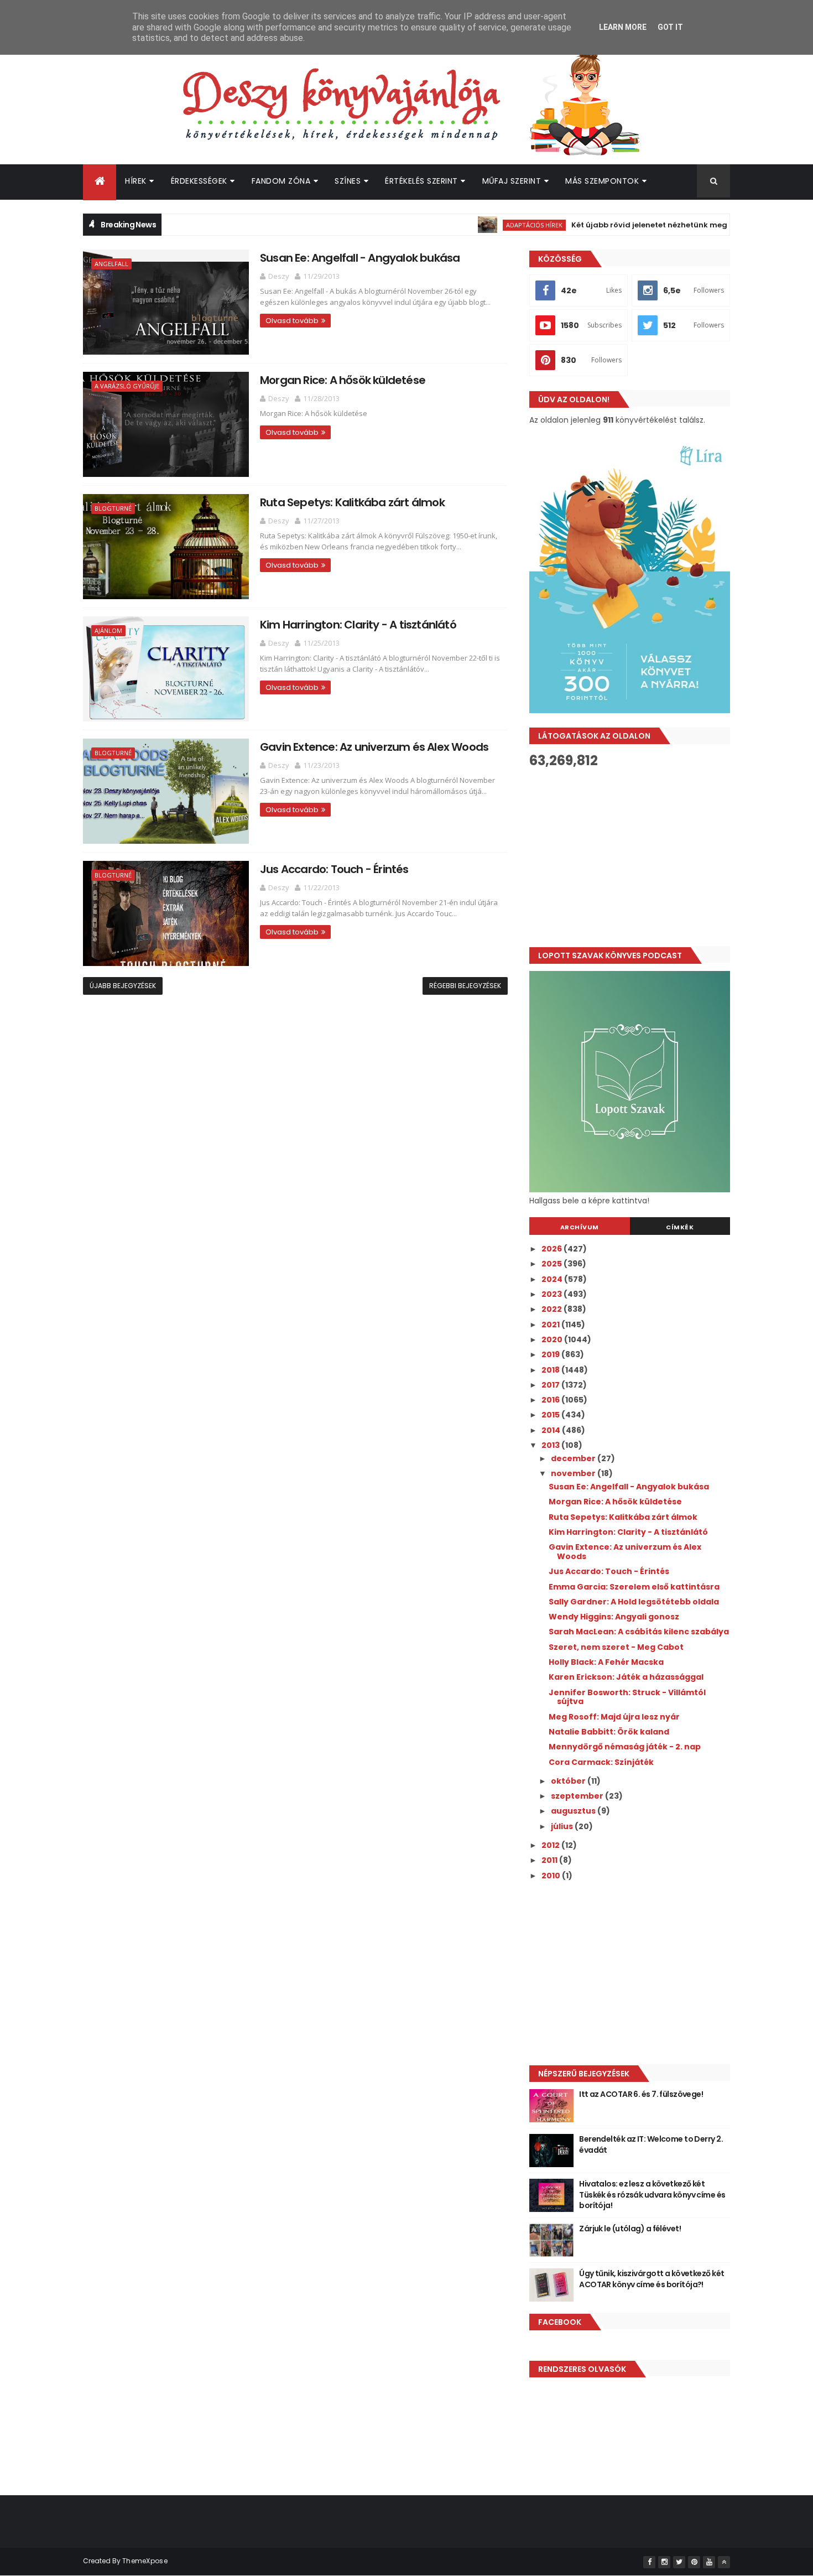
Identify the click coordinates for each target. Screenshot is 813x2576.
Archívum (580, 1227)
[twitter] (679, 2562)
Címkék (680, 1227)
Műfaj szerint (512, 181)
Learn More (623, 27)
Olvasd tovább (292, 321)
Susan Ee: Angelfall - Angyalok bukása (360, 258)
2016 (551, 1400)
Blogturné (113, 508)
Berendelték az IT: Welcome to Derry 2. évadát (651, 2144)
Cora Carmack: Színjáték (601, 1762)
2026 (553, 1249)
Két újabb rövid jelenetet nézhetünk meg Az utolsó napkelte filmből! (658, 225)
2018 (551, 1370)
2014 (552, 1430)
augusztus (574, 1811)
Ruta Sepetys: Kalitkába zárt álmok (352, 502)
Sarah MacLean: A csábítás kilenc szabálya (639, 1632)
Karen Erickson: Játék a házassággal (626, 1677)
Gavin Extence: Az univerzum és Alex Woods (374, 747)
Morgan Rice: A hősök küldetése (343, 380)
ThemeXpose (145, 2561)
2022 (553, 1309)
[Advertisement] (630, 858)
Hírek (136, 181)
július (563, 1826)
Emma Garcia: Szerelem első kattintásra (634, 1587)
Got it (670, 27)
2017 (551, 1385)
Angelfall (111, 264)
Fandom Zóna (281, 181)
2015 (551, 1415)
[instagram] (664, 2562)
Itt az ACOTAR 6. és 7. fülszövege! (641, 2094)
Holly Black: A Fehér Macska (606, 1662)
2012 (551, 1845)
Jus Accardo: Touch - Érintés (334, 869)
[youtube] (709, 2562)
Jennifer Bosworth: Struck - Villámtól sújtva (627, 1697)
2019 (551, 1354)
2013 (551, 1445)
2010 (552, 1876)
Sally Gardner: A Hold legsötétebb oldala (634, 1602)
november (574, 1473)
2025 (553, 1264)
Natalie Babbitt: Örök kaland (609, 1732)
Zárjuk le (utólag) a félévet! (630, 2229)
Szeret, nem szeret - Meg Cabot (616, 1647)
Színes (348, 181)
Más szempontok (602, 181)
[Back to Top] (724, 2562)
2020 (553, 1339)
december (574, 1458)
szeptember (578, 1796)
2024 (553, 1279)
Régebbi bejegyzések (465, 986)
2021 (551, 1325)
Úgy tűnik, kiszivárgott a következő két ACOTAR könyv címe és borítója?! (652, 2279)
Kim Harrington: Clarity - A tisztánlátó (358, 625)
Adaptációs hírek (491, 225)
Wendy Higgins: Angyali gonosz (614, 1617)
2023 (553, 1294)
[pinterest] (694, 2562)
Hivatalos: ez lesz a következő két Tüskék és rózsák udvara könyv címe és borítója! (652, 2195)
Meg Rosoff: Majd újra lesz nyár (614, 1717)
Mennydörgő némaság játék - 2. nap (625, 1747)
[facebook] (649, 2562)
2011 (550, 1860)
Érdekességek (199, 181)
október (569, 1781)
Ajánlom (108, 630)
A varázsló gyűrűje (127, 386)
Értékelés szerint (421, 181)
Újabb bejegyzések (123, 986)
